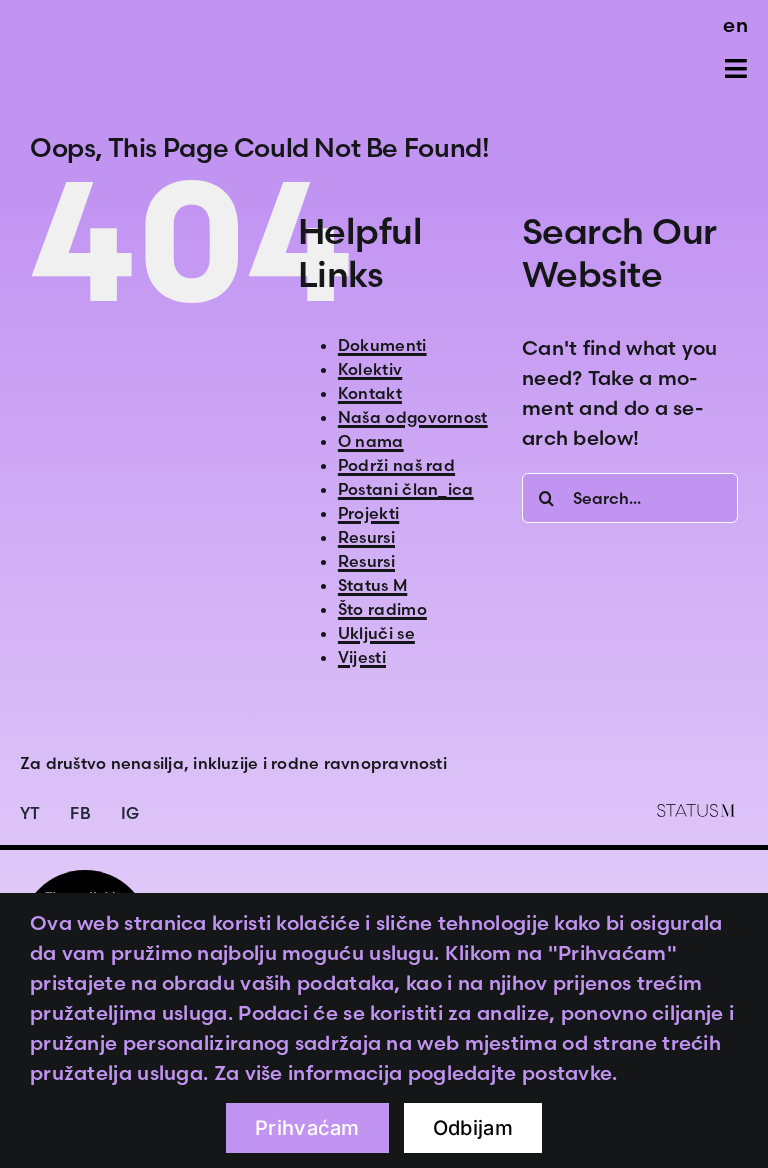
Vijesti (362, 657)
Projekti (368, 513)
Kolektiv (370, 369)
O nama (371, 441)
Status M (372, 585)
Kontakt (370, 393)
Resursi (366, 537)
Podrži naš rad (396, 465)
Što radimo (382, 609)
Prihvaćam (307, 1128)
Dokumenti (382, 345)
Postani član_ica (406, 489)
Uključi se (376, 633)
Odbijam (473, 1128)
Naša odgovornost (413, 417)
